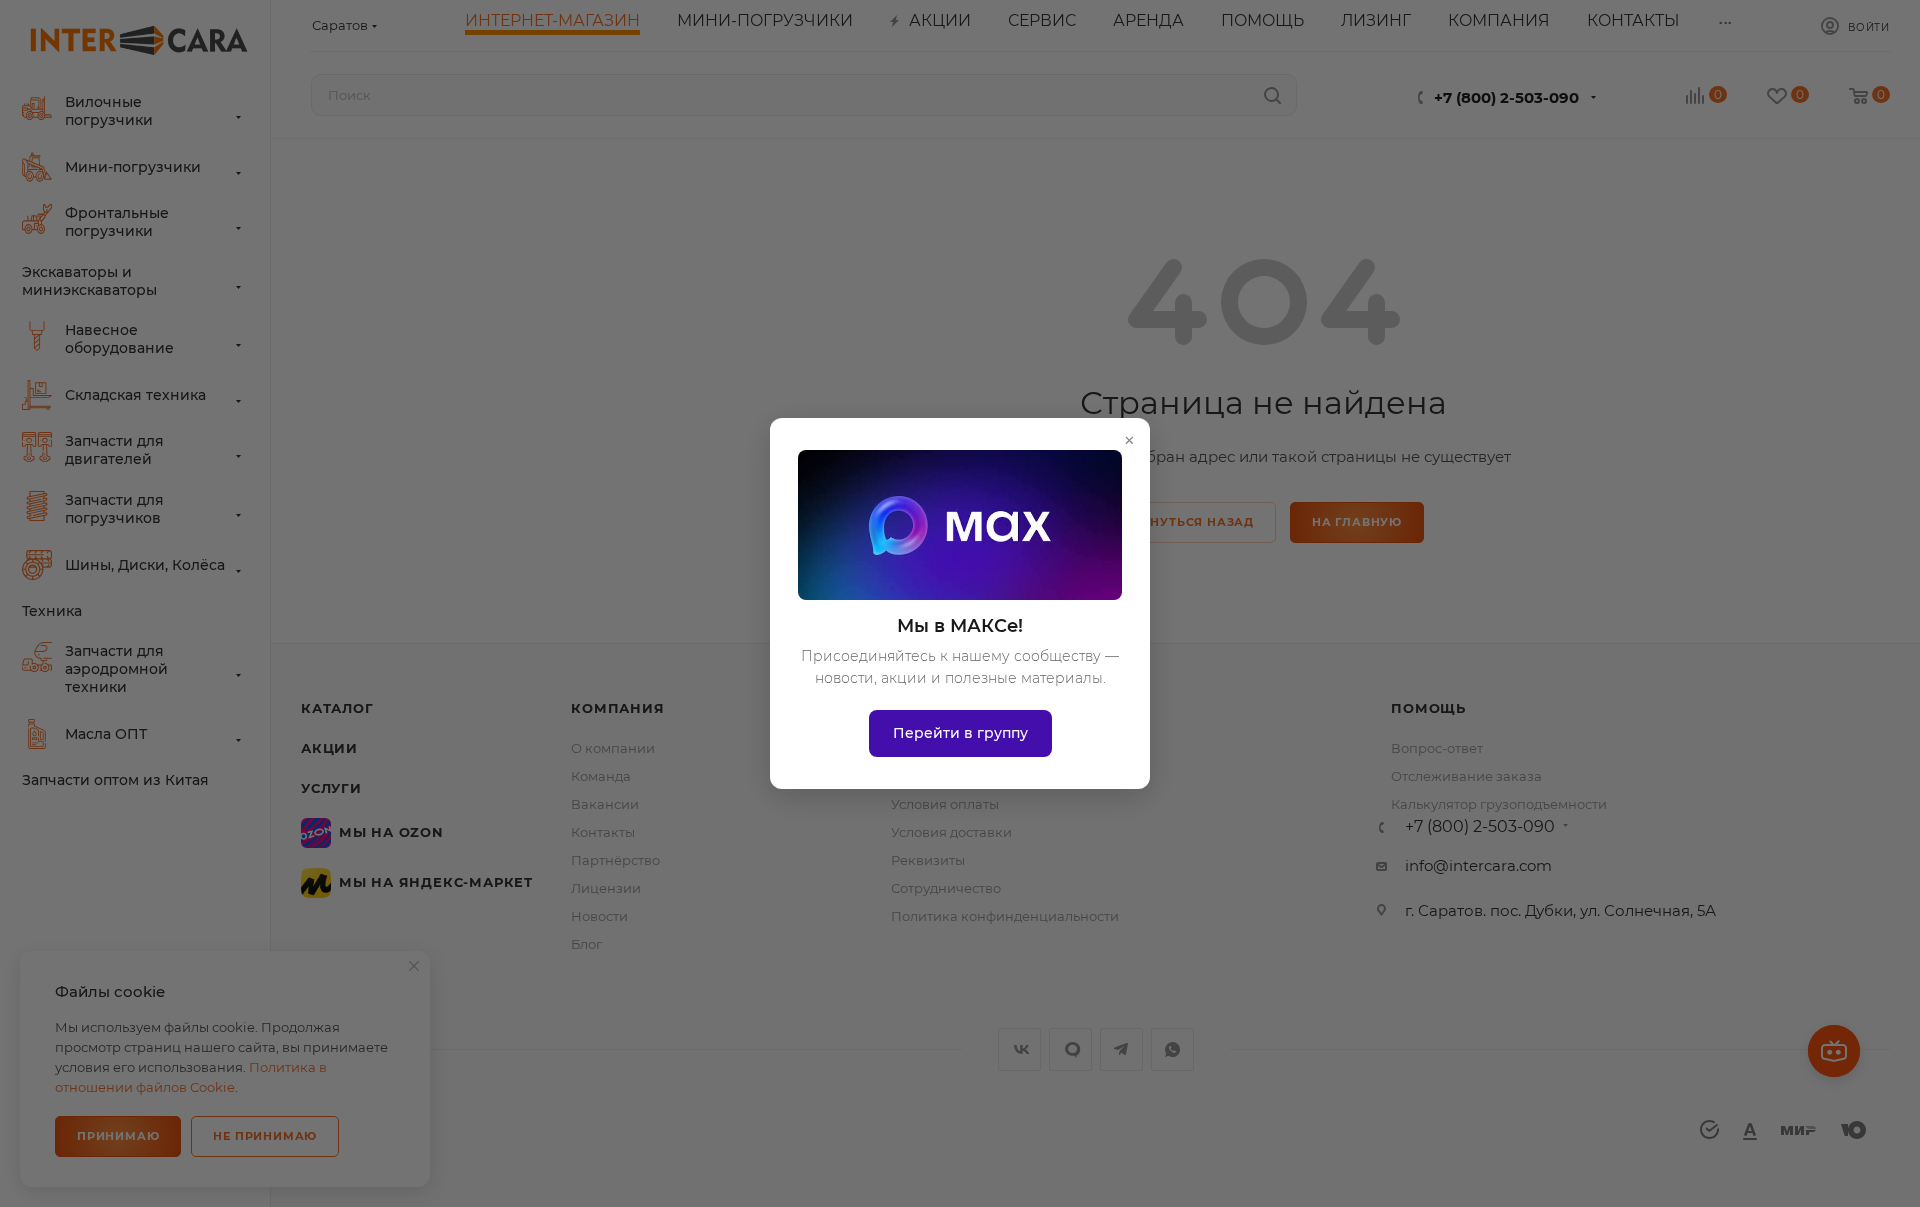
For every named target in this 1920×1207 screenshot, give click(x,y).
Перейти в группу (960, 733)
